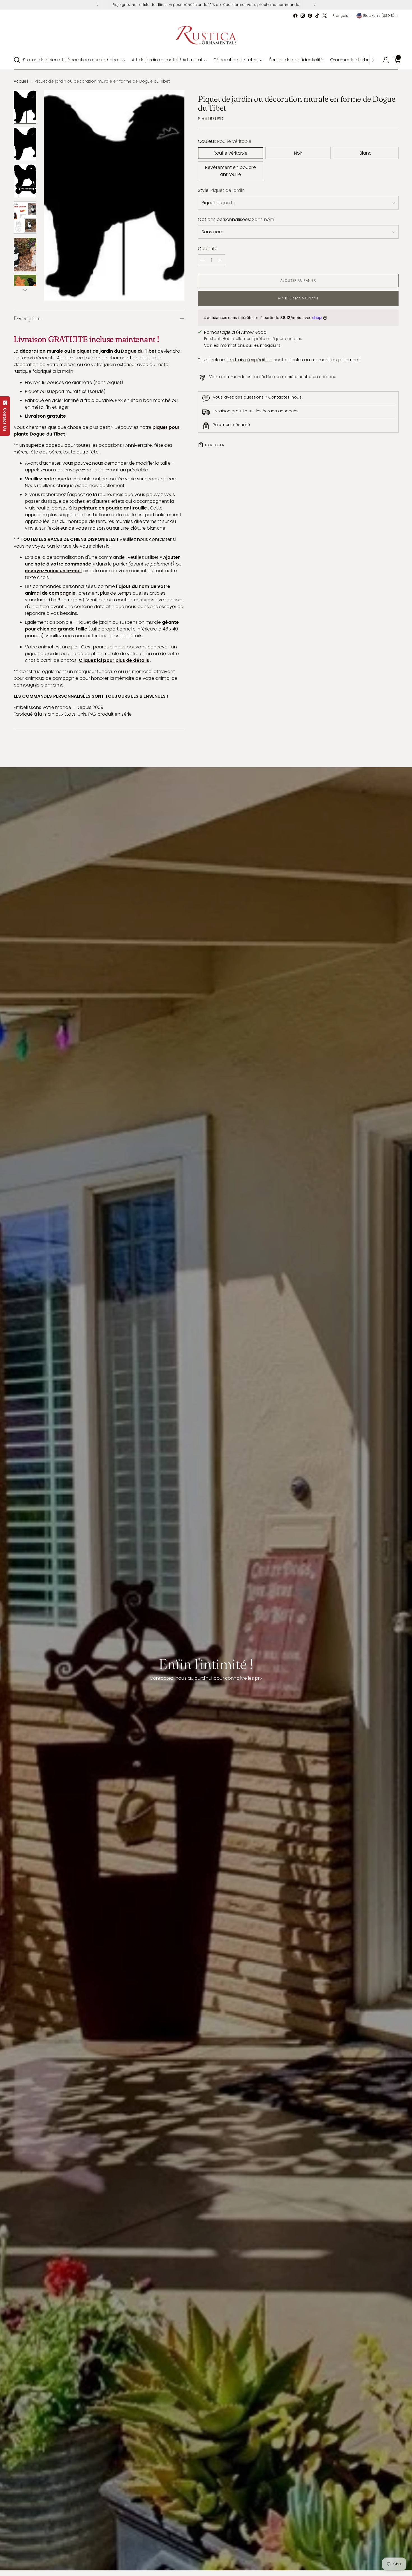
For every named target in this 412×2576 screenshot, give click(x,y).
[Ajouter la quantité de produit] (220, 260)
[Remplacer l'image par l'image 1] (25, 107)
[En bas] (25, 290)
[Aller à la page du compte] (383, 60)
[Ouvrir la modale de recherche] (17, 60)
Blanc (366, 153)
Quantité (208, 249)
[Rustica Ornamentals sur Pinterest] (310, 16)
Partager (215, 445)
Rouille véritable (231, 153)
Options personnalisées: (236, 219)
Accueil (21, 81)
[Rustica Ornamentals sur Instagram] (303, 16)
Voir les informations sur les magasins (242, 345)
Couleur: (225, 141)
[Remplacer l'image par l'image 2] (25, 144)
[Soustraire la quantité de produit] (203, 260)
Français (340, 16)
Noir (298, 153)
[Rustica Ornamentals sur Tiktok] (317, 16)
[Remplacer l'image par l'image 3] (25, 181)
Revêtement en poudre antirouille (231, 171)
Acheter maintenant (298, 298)
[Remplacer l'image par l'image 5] (25, 255)
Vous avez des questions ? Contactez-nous (257, 397)
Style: (221, 190)
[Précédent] (98, 5)
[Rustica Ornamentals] (206, 35)
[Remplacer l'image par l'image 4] (25, 218)
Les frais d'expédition (250, 360)
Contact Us (5, 418)
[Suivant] (314, 5)
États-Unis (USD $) (379, 16)
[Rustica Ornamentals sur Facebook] (295, 16)
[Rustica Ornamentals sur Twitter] (325, 16)
